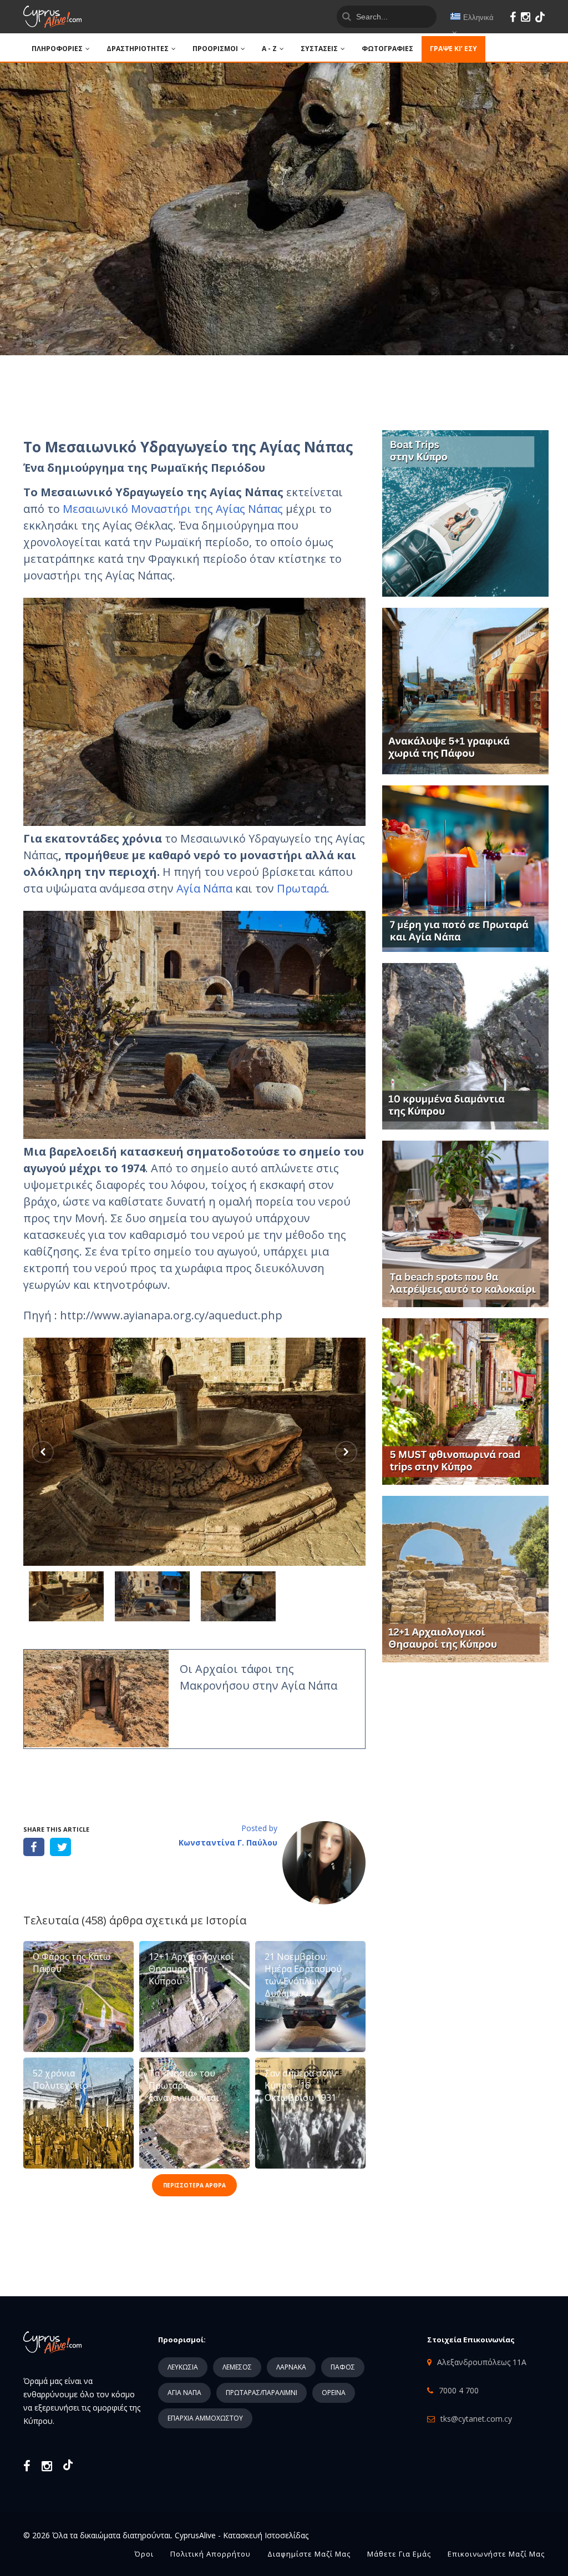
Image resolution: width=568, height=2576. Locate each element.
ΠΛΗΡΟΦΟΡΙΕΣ (57, 49)
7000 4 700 (459, 2390)
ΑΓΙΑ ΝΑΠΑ (184, 2393)
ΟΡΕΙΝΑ (334, 2393)
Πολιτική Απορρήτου (211, 2554)
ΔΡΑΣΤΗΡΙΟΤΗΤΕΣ (138, 49)
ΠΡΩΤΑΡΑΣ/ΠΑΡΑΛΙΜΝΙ (262, 2393)
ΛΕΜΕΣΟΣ (237, 2367)
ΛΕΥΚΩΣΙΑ (183, 2367)
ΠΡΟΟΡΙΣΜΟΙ (215, 49)
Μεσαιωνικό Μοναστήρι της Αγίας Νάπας (173, 509)
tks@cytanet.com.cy (476, 2419)
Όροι (144, 2554)
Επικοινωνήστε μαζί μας (496, 2554)
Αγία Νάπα (204, 888)
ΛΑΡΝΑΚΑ (291, 2367)
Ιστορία (226, 1920)
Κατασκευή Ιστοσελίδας (266, 2535)
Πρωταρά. (303, 888)
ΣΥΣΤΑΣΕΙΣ (319, 49)
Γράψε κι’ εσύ (453, 49)
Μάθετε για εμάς (399, 2554)
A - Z (269, 49)
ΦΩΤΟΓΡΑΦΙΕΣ (387, 49)
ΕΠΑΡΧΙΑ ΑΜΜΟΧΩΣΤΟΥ (205, 2418)
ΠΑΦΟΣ (343, 2367)
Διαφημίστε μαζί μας (309, 2554)
